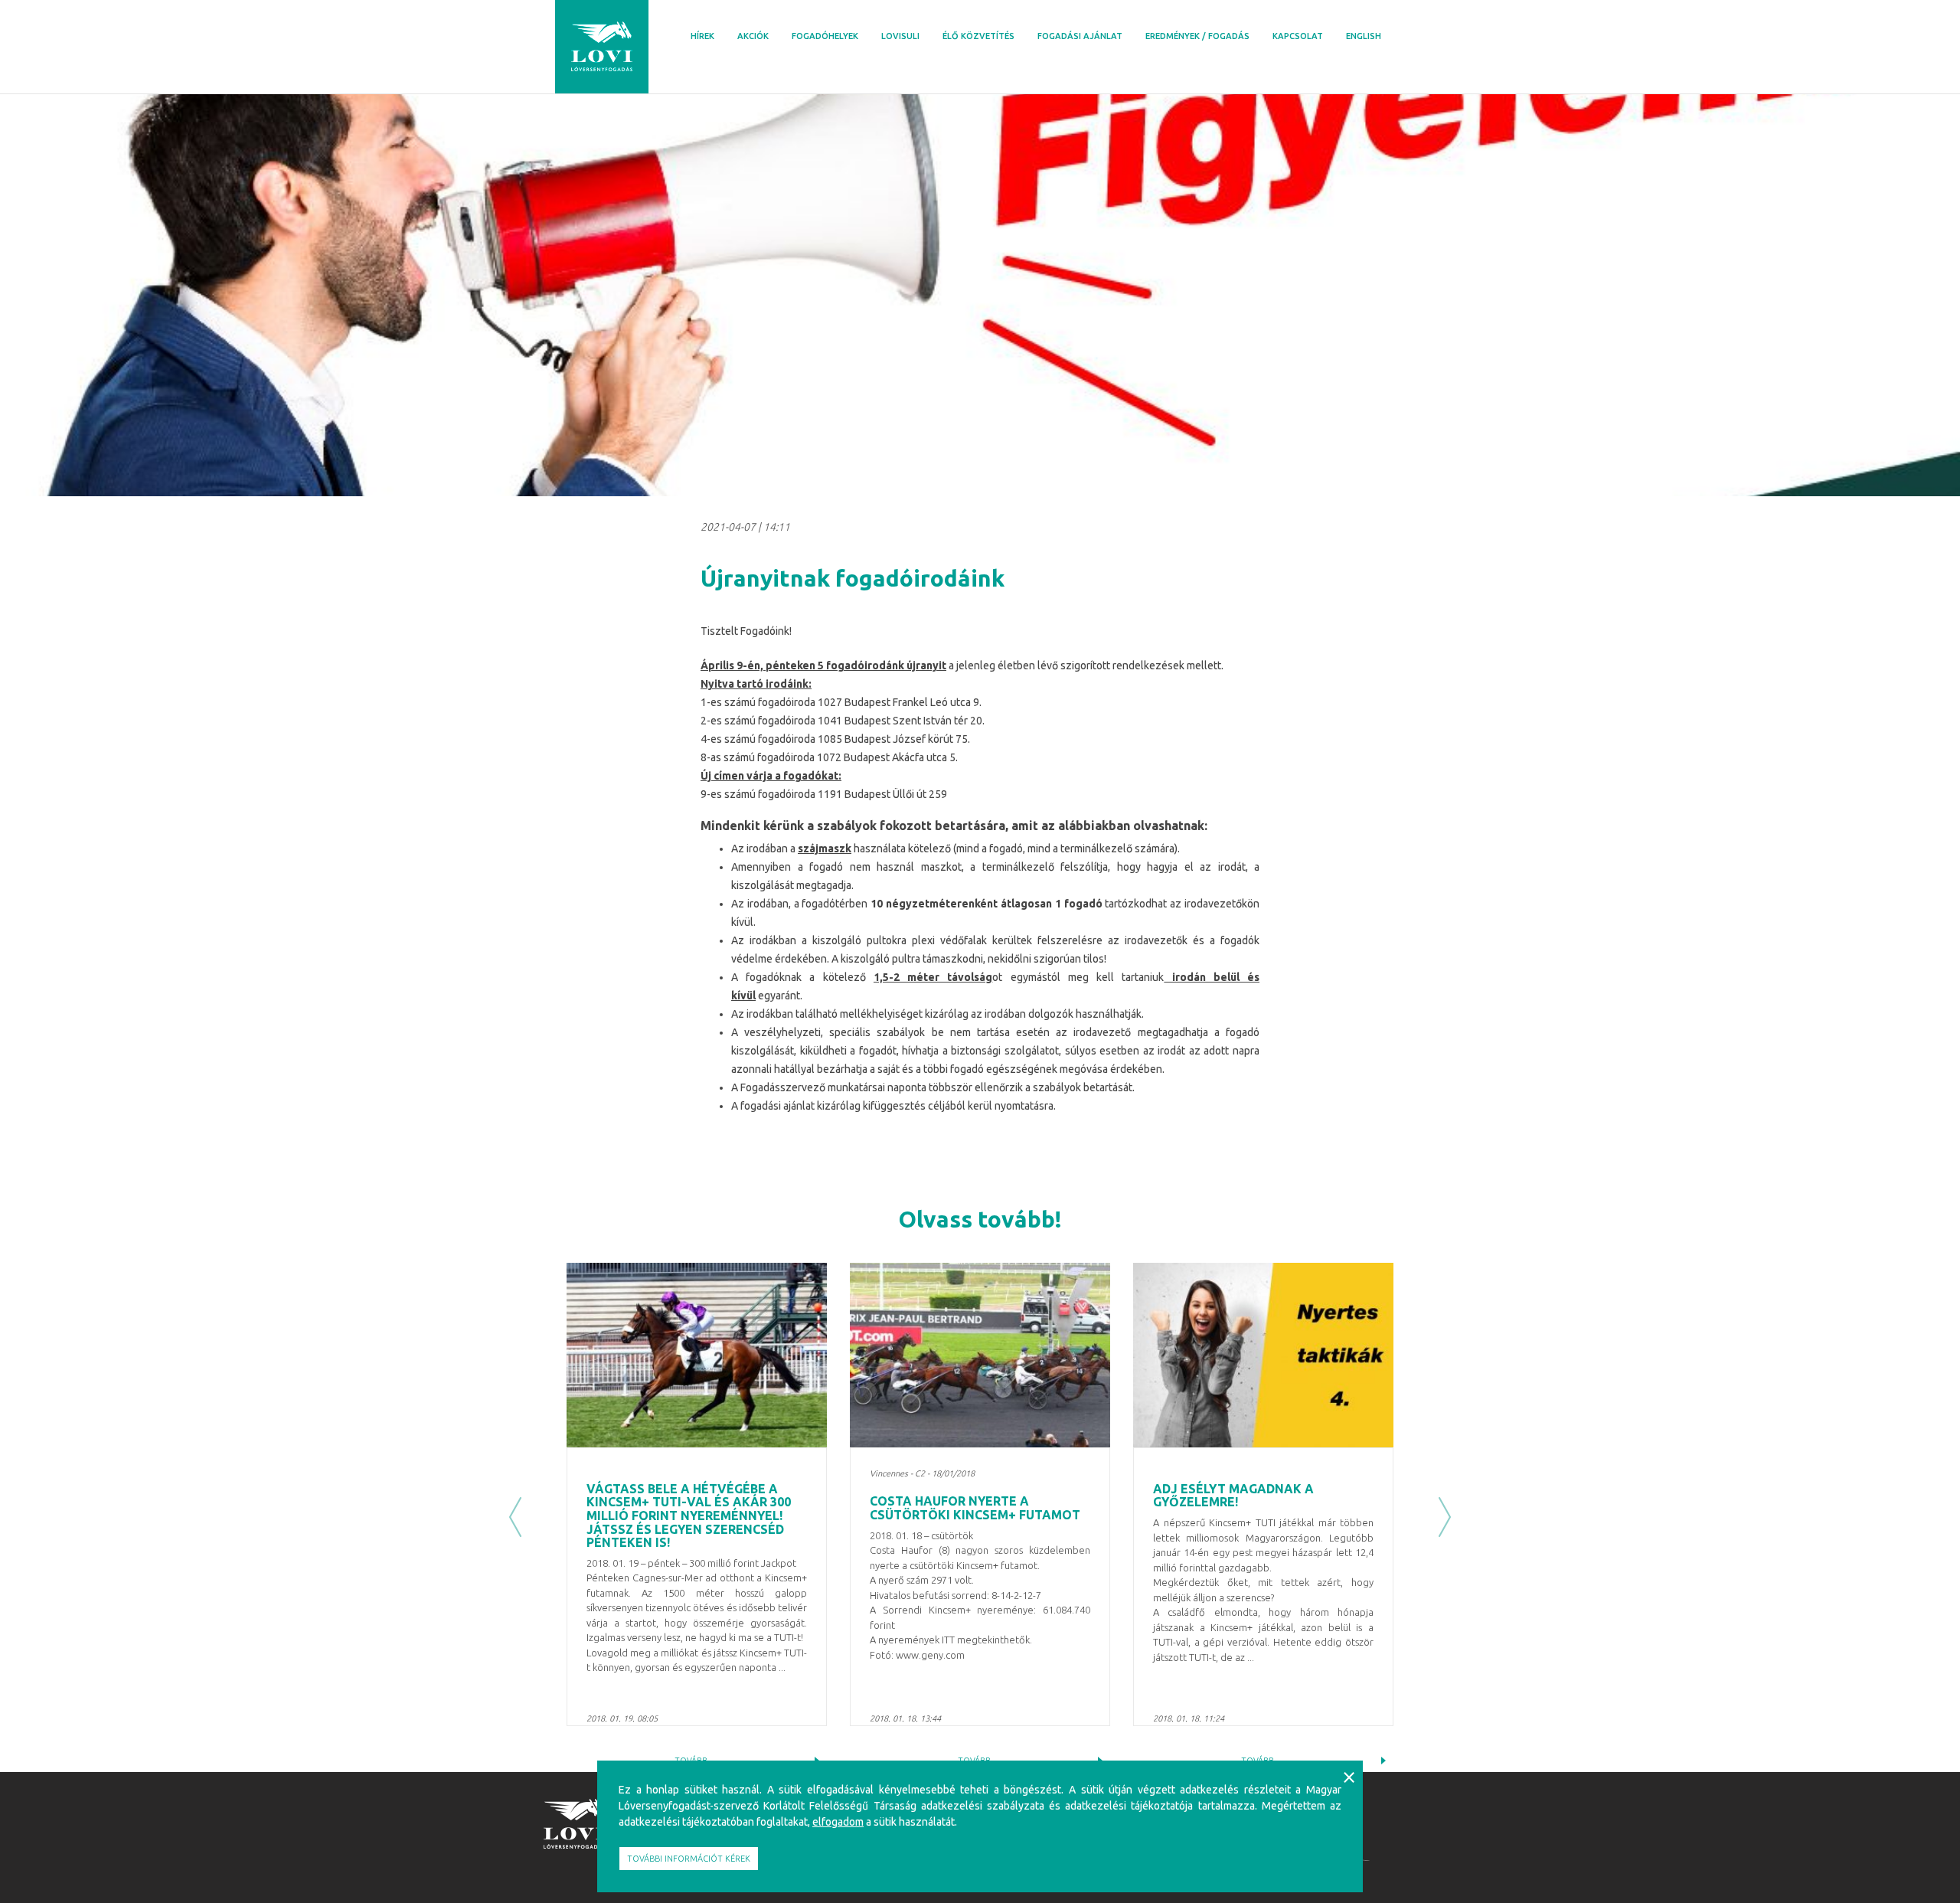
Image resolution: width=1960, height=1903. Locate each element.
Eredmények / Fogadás (1197, 36)
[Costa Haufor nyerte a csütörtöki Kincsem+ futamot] (980, 1355)
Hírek (702, 36)
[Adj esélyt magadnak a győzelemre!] (1263, 1355)
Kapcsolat (1298, 36)
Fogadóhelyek (825, 36)
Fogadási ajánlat (1080, 36)
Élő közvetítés (978, 36)
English (1364, 36)
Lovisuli (900, 36)
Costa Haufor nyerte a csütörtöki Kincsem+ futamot (975, 1508)
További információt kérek (689, 1859)
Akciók (753, 36)
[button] (515, 1517)
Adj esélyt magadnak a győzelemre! (1233, 1496)
